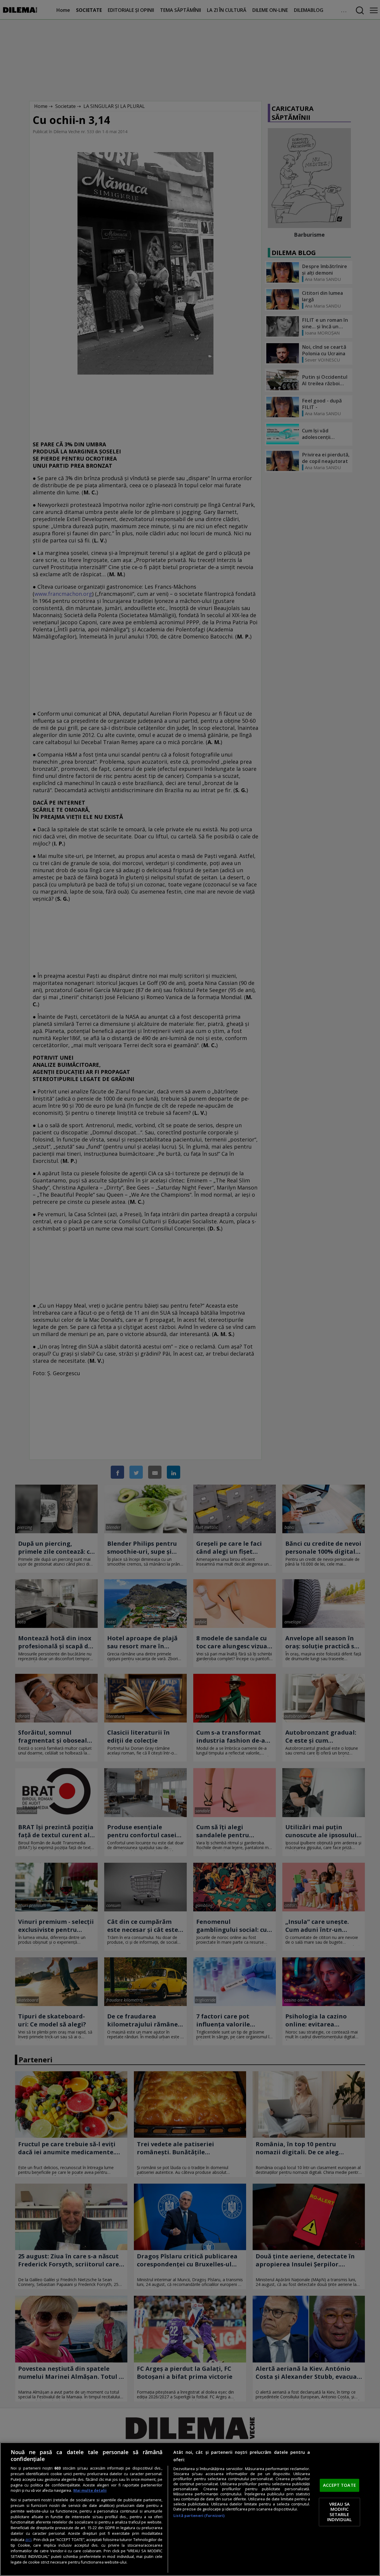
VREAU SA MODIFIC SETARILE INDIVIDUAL (339, 2512)
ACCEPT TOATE (339, 2485)
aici (28, 2539)
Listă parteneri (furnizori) (199, 2516)
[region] (190, 2509)
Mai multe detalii (90, 2490)
